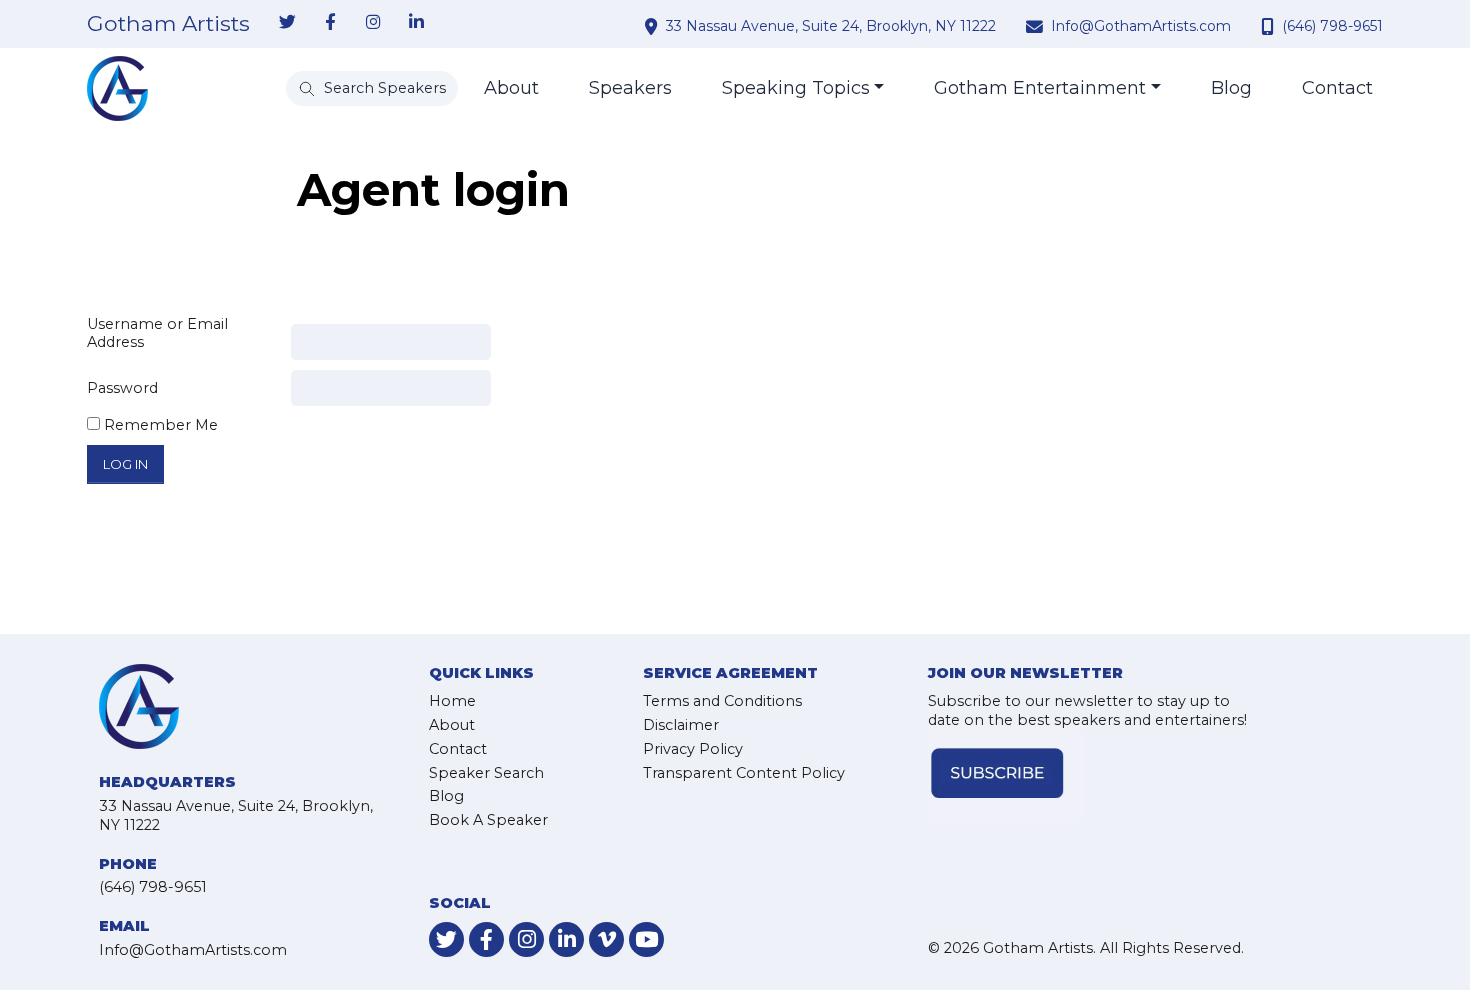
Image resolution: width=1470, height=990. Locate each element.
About (511, 88)
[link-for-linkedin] (416, 23)
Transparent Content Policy (744, 773)
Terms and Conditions (722, 701)
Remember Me (159, 425)
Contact (1337, 88)
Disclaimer (681, 725)
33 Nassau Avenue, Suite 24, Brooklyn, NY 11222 (831, 26)
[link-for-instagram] (373, 23)
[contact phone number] (1270, 26)
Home (452, 701)
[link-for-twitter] (287, 23)
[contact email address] (1037, 26)
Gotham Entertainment (1040, 88)
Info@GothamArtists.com (1141, 26)
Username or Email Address (157, 333)
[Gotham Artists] (117, 88)
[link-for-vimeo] (606, 939)
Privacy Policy (693, 749)
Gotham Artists (168, 24)
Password (122, 388)
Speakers (630, 88)
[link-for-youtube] (646, 939)
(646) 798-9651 (1332, 26)
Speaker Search (486, 773)
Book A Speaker (488, 820)
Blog (1231, 88)
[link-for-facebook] (330, 23)
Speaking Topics (796, 88)
